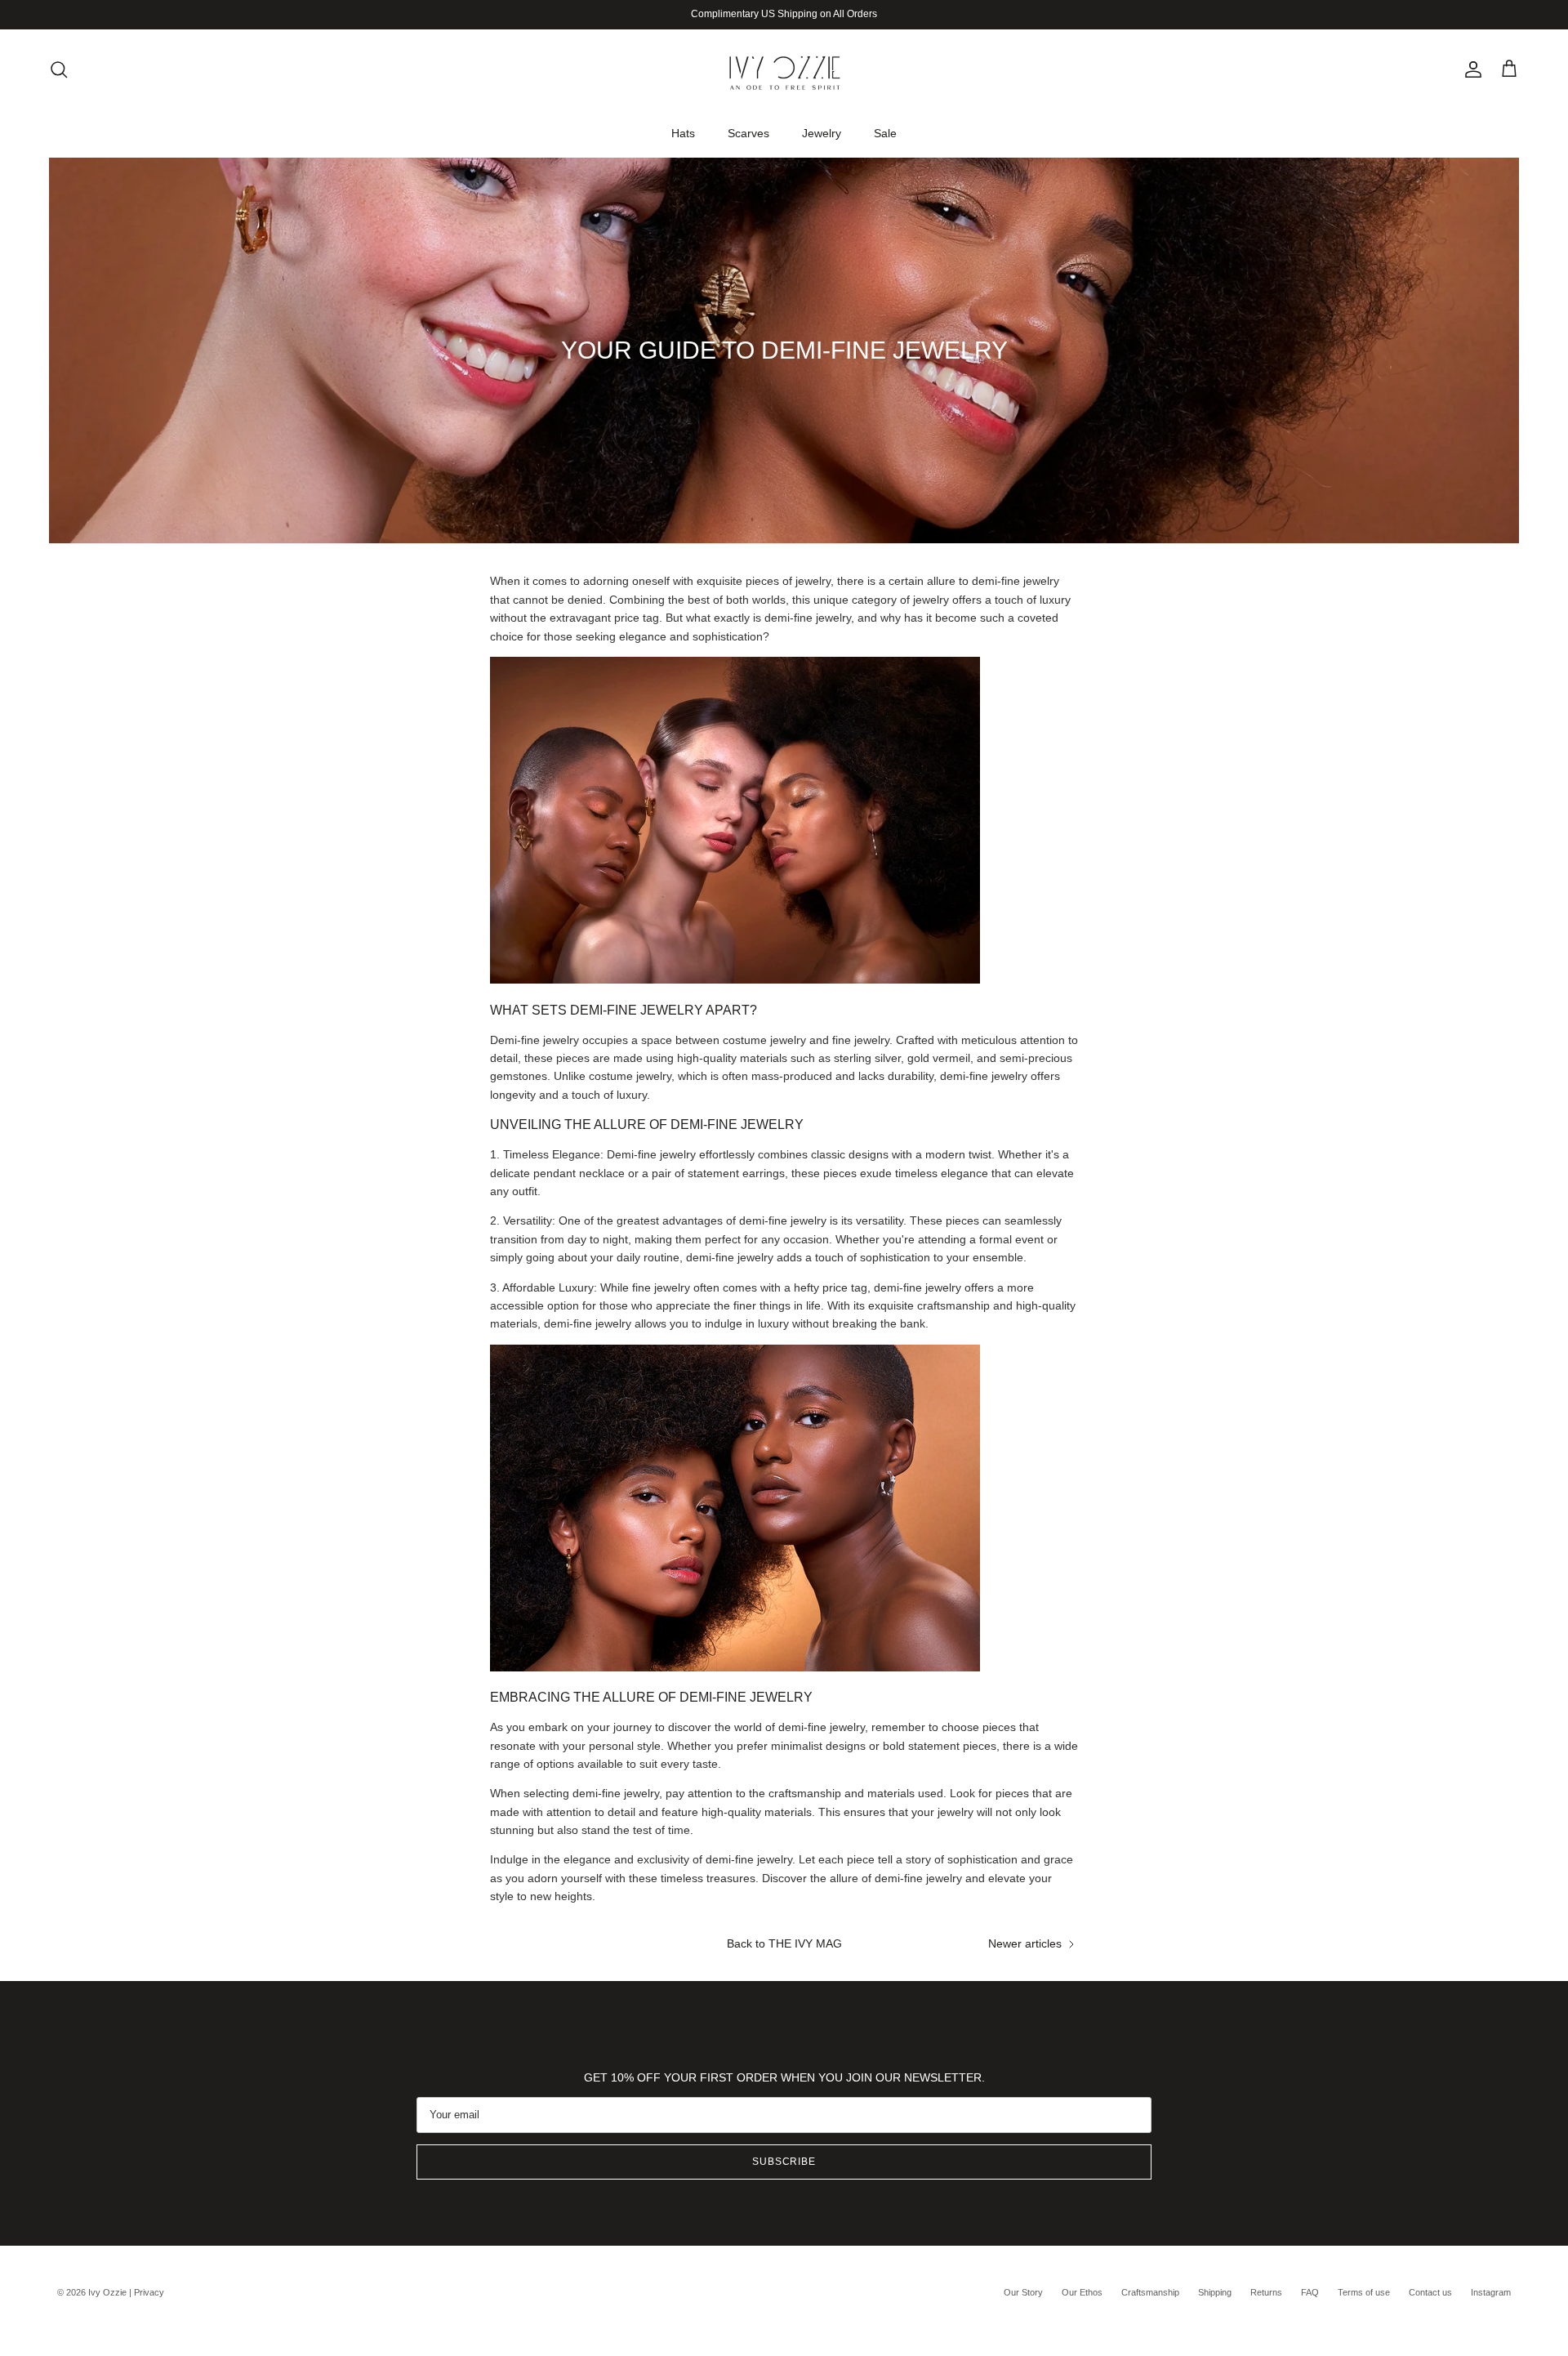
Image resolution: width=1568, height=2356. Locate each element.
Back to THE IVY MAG (784, 1943)
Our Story (1023, 2292)
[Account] (1470, 69)
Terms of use (1364, 2292)
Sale (885, 132)
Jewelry (822, 132)
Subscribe (784, 2162)
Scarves (748, 132)
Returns (1266, 2292)
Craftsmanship (1150, 2292)
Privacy (149, 2292)
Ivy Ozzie (107, 2292)
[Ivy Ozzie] (784, 69)
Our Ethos (1082, 2292)
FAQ (1310, 2292)
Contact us (1430, 2292)
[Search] (59, 69)
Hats (683, 132)
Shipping (1215, 2292)
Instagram (1491, 2292)
